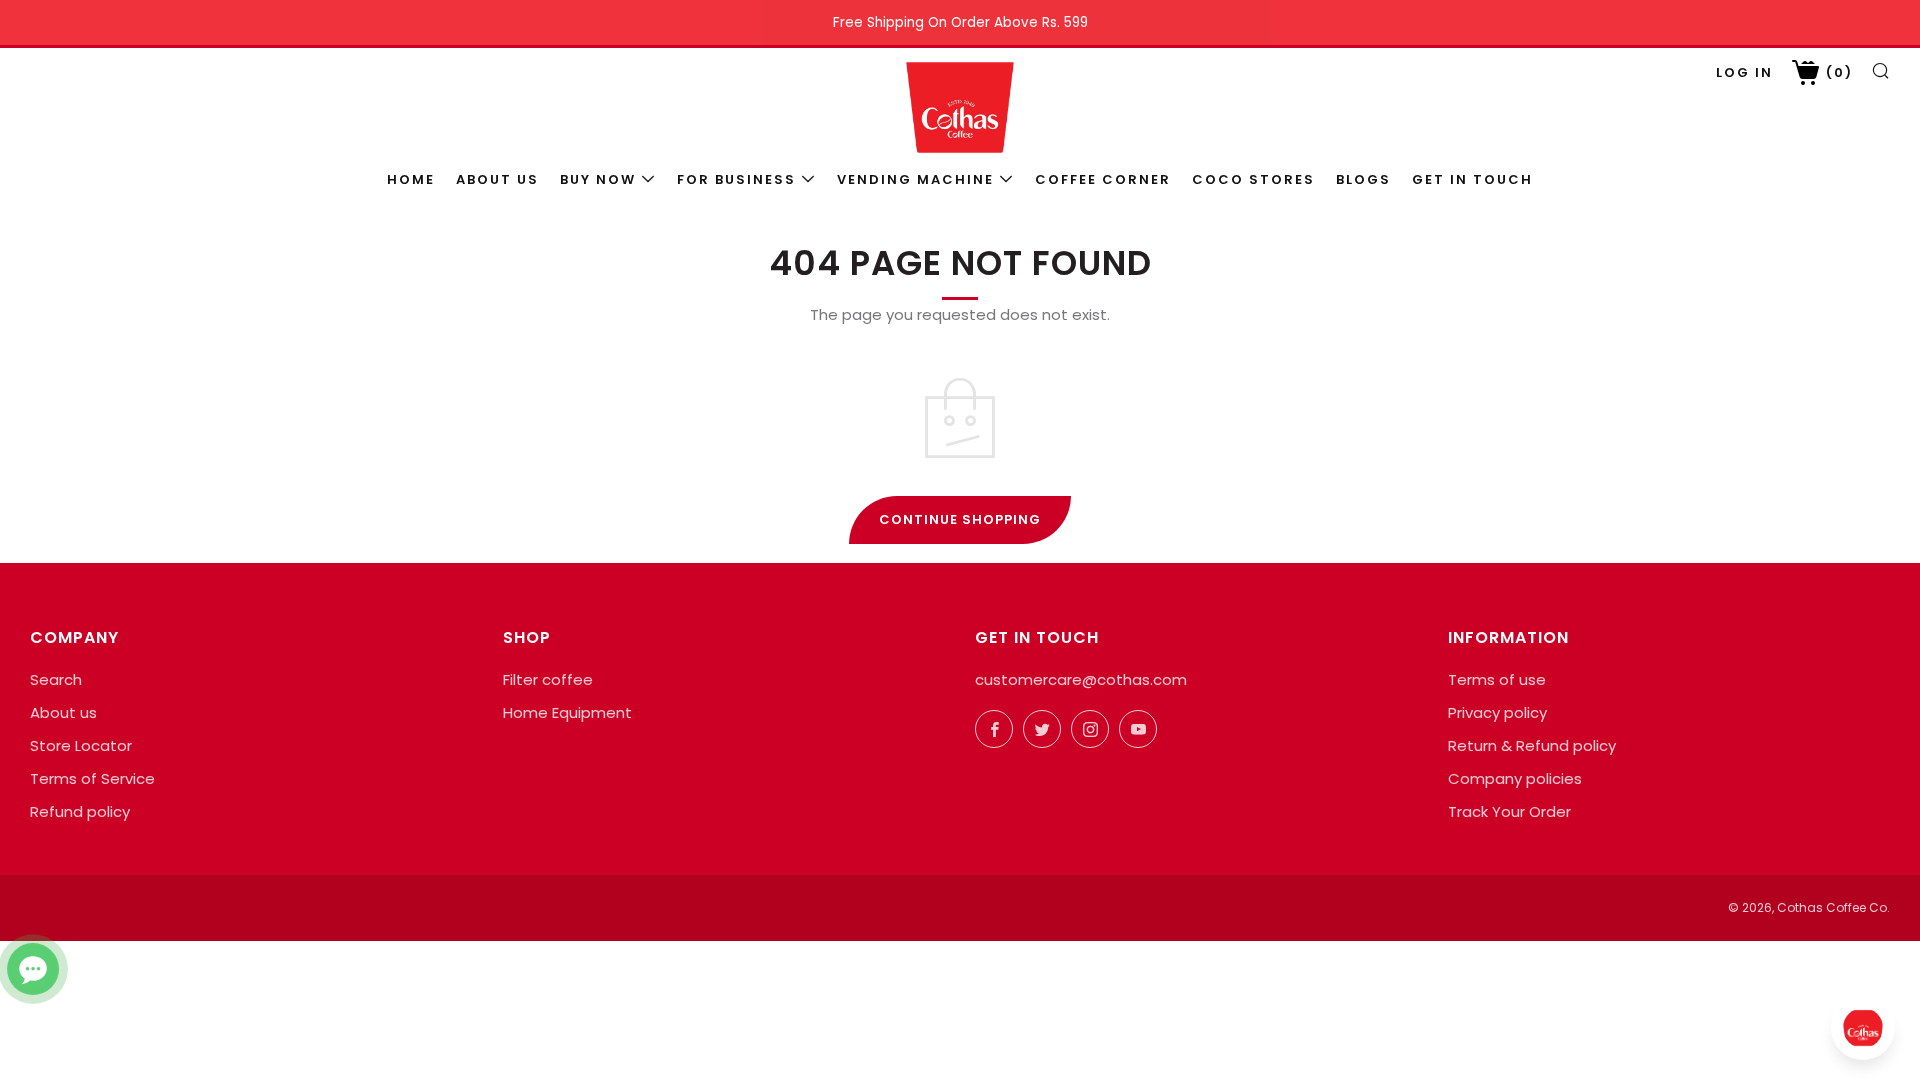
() (1837, 72)
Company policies (1515, 778)
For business (736, 179)
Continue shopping (960, 519)
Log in (1744, 72)
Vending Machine (915, 179)
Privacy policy (1497, 712)
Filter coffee (548, 679)
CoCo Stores (1253, 179)
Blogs (1363, 179)
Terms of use (1497, 679)
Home (411, 179)
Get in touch (1472, 179)
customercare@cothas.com (1081, 679)
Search (56, 679)
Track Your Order (1509, 811)
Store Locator (81, 745)
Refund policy (80, 811)
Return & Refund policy (1532, 745)
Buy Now (598, 179)
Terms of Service (92, 778)
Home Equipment (567, 712)
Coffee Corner (1103, 179)
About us (497, 179)
